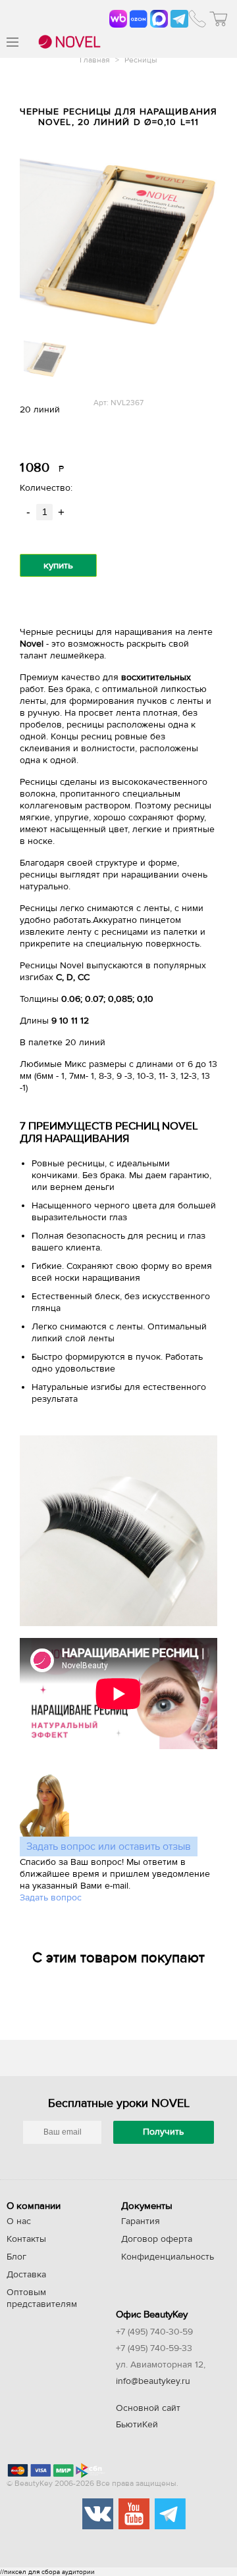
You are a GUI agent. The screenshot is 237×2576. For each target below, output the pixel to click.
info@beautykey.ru (153, 2381)
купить (58, 565)
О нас (19, 2221)
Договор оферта (157, 2239)
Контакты (26, 2239)
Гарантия (141, 2221)
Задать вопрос (51, 1898)
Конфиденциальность (168, 2257)
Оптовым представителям (42, 2298)
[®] (68, 43)
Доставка (26, 2275)
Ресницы (141, 60)
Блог (16, 2257)
